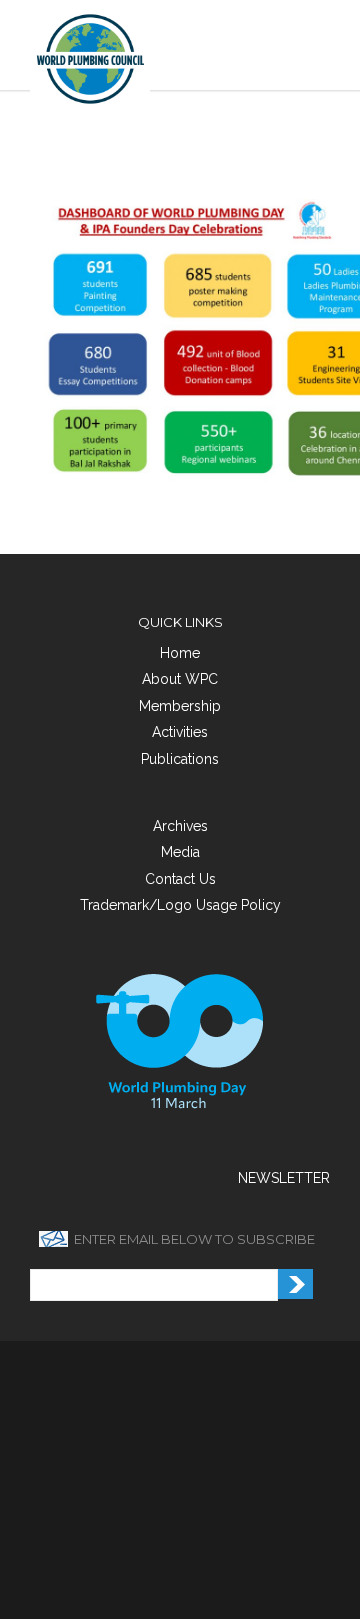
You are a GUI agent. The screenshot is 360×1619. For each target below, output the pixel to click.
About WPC (180, 679)
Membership (180, 706)
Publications (180, 759)
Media (180, 852)
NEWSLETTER (284, 1178)
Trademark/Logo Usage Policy (180, 905)
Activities (180, 732)
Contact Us (180, 879)
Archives (180, 826)
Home (180, 653)
